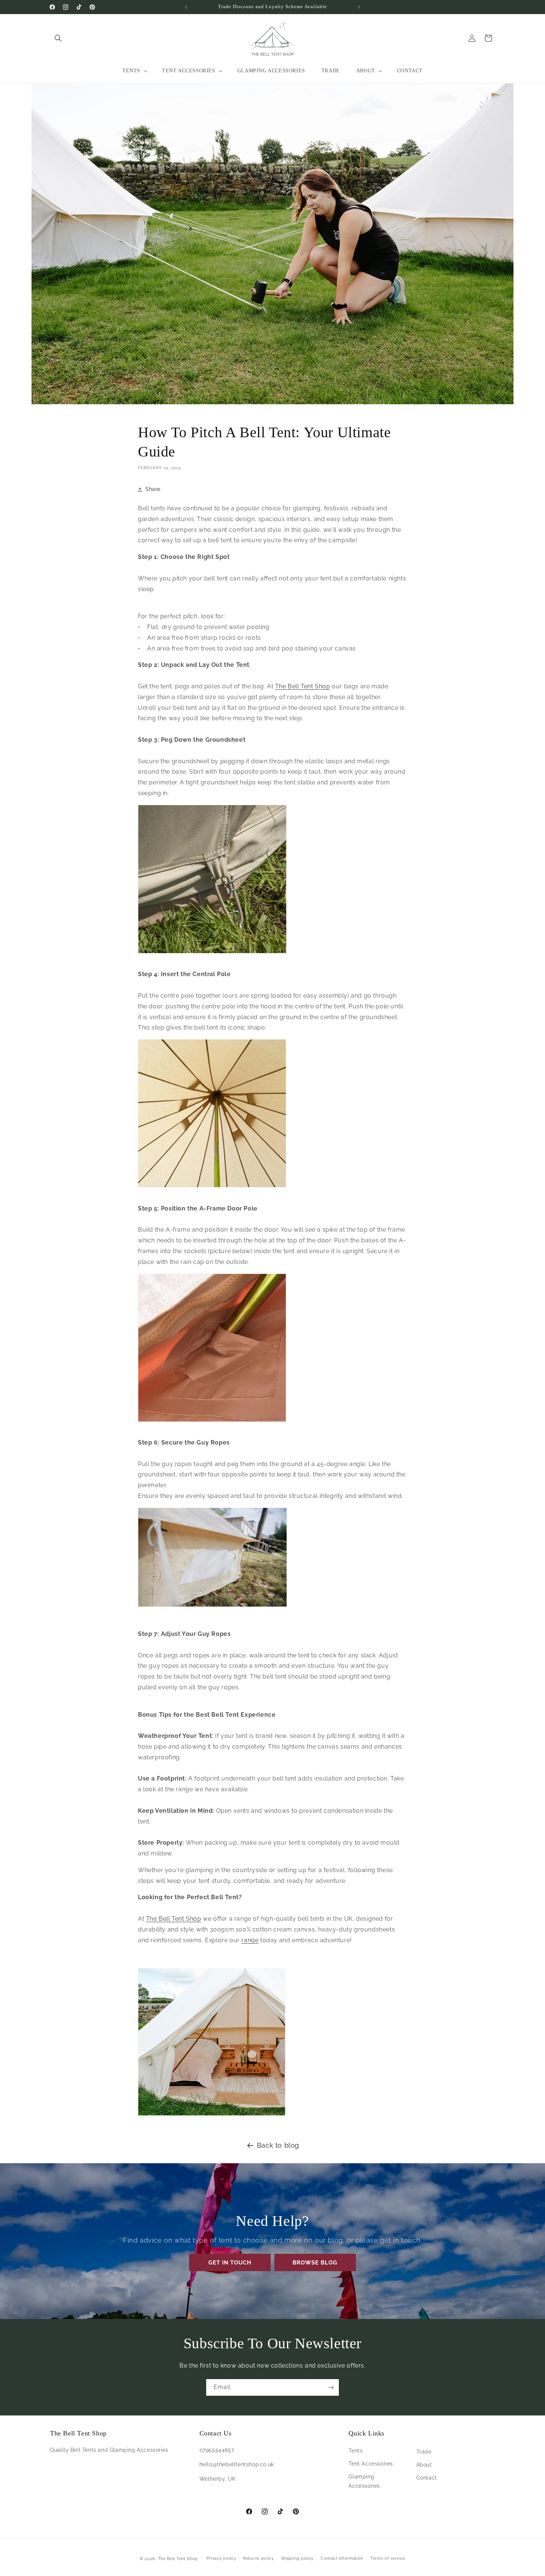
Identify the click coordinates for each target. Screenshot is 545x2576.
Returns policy (259, 2558)
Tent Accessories (371, 2464)
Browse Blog (315, 2263)
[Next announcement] (359, 7)
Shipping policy (298, 2558)
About (424, 2465)
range (250, 1940)
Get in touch (230, 2263)
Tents (356, 2451)
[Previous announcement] (186, 7)
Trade (424, 2452)
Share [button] (153, 489)
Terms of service (388, 2558)
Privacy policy (222, 2558)
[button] (58, 38)
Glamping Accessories (364, 2481)
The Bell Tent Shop (303, 686)
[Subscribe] (331, 2387)
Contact (427, 2478)
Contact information (342, 2558)
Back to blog (278, 2145)
